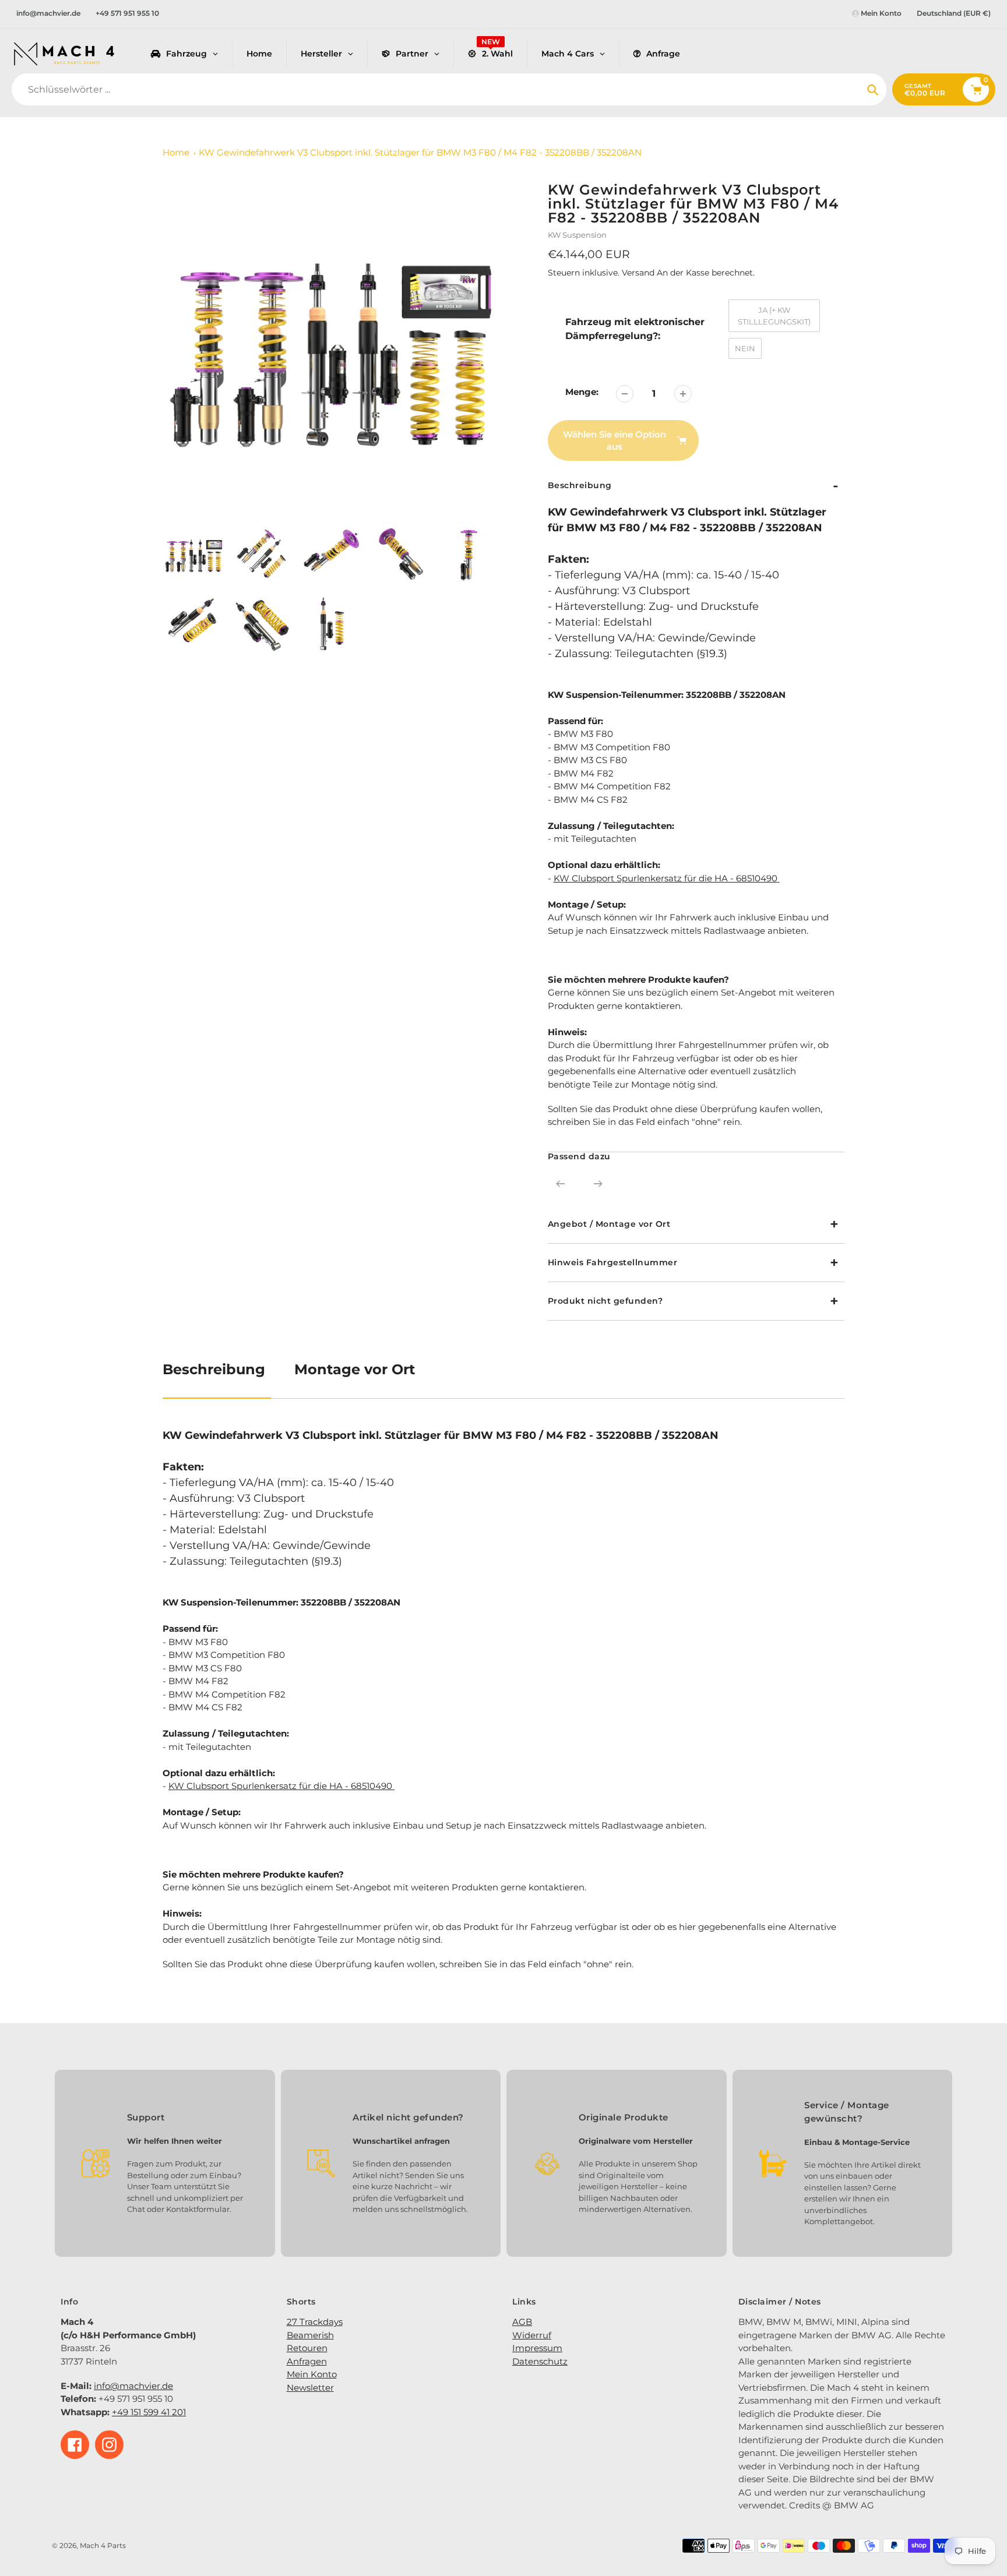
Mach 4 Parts (103, 2545)
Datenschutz (540, 2361)
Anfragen (307, 2361)
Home (176, 152)
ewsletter (314, 2388)
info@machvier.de (48, 13)
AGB (522, 2322)
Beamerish (310, 2335)
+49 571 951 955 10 (127, 13)
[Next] (598, 1184)
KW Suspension (577, 235)
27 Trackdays (315, 2322)
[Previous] (561, 1184)
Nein (745, 348)
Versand (639, 273)
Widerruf (532, 2335)
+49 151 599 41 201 (149, 2412)
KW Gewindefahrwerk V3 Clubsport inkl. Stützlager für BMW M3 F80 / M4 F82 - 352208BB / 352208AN (420, 152)
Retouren (307, 2348)
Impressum (537, 2348)
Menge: (582, 392)
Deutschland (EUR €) (954, 13)
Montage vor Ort (355, 1369)
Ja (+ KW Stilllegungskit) (774, 316)
